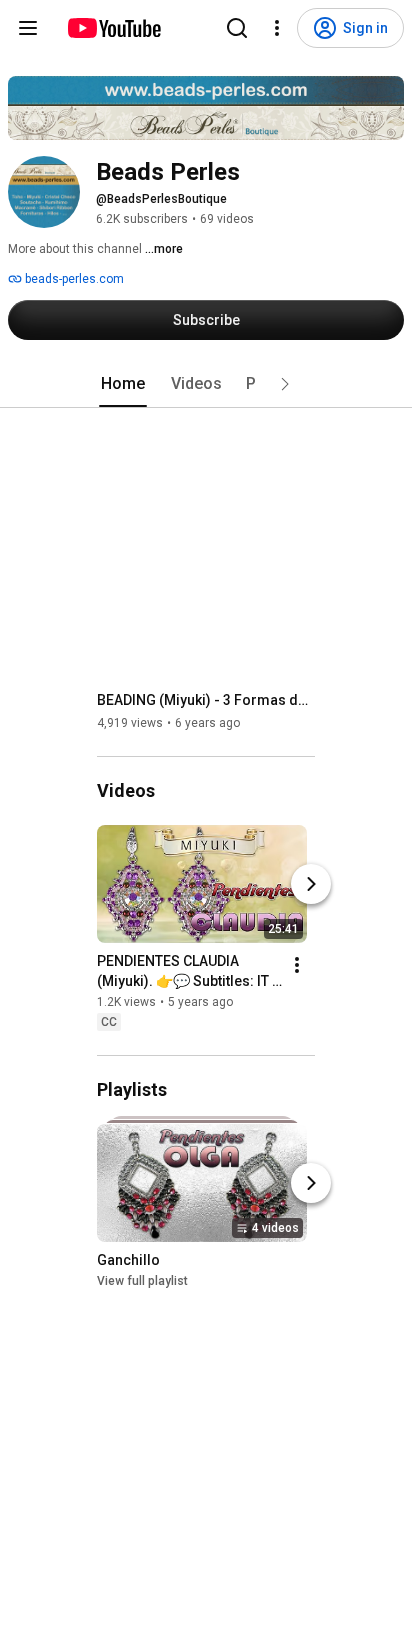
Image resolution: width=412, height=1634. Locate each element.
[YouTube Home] (113, 28)
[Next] (311, 884)
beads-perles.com (73, 279)
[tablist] (206, 384)
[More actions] (297, 965)
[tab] (123, 384)
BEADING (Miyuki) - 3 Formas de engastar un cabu (206, 700)
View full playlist (142, 1281)
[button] (285, 384)
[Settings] (277, 28)
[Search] (237, 28)
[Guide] (28, 28)
